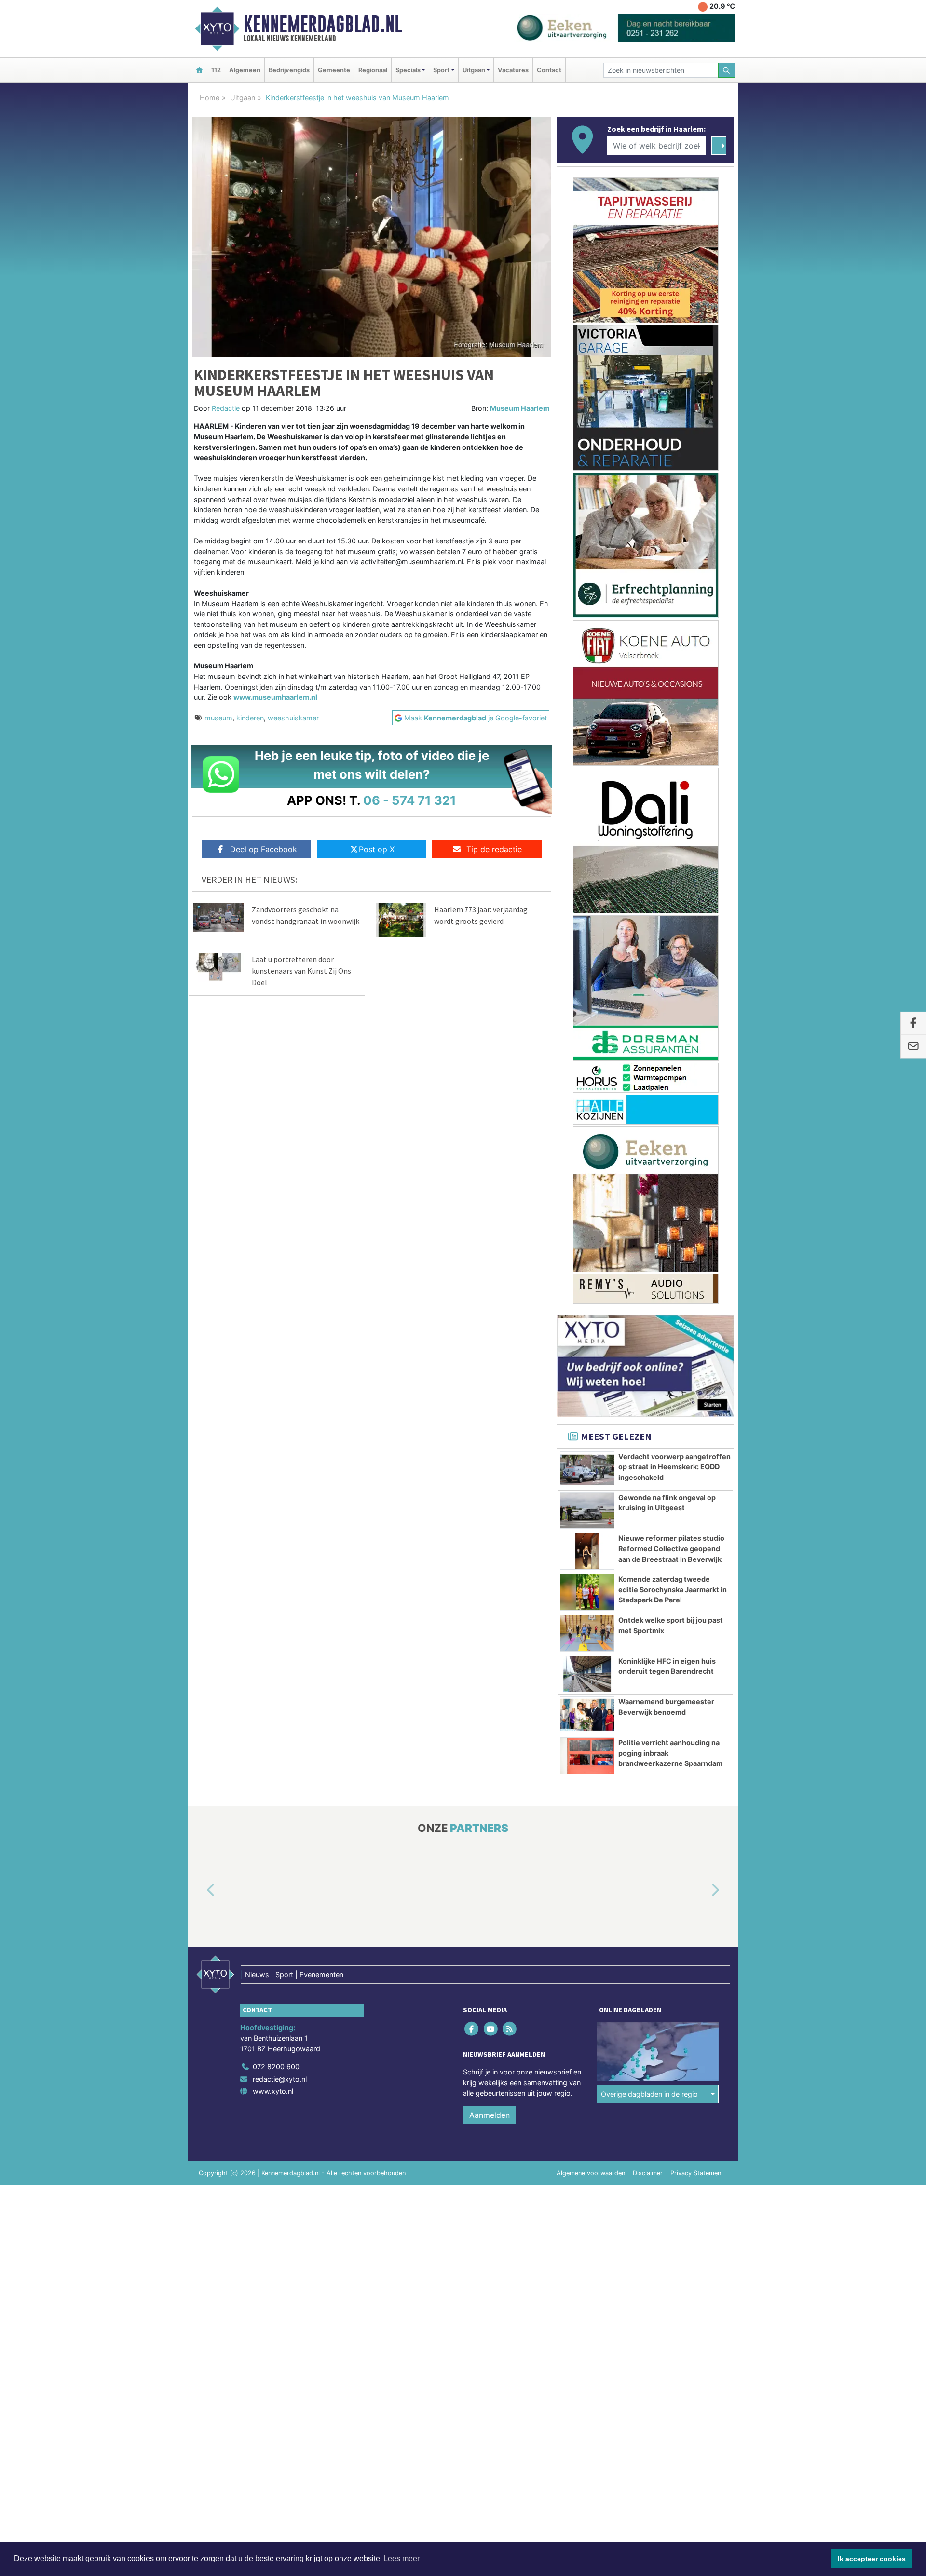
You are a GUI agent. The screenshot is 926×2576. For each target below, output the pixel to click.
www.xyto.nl (273, 2091)
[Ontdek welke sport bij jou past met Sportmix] (587, 1633)
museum (218, 718)
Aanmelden (490, 2115)
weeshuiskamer (293, 718)
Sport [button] (441, 70)
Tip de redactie (494, 849)
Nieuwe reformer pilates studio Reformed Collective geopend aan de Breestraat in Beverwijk (671, 1548)
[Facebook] (472, 2029)
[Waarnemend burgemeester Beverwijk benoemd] (587, 1715)
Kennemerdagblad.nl (323, 24)
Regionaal (373, 70)
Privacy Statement (697, 2173)
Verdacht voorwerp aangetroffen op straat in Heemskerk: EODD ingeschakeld (674, 1467)
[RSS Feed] (510, 2029)
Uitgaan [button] (474, 70)
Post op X (377, 849)
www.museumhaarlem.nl (275, 697)
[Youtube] (491, 2029)
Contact (549, 70)
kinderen (250, 718)
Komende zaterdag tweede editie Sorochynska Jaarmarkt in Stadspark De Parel (673, 1589)
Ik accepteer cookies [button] (872, 2559)
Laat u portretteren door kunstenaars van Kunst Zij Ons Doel (301, 971)
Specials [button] (408, 70)
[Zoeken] (727, 70)
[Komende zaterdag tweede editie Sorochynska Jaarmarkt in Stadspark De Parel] (587, 1592)
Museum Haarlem (520, 408)
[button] (200, 1891)
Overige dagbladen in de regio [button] (649, 2094)
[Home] (199, 70)
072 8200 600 (276, 2067)
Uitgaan (243, 98)
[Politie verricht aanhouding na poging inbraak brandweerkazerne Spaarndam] (587, 1756)
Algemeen (245, 70)
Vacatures (513, 70)
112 (216, 70)
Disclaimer (648, 2173)
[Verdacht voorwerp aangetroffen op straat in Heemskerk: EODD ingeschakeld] (587, 1470)
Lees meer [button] (402, 2558)
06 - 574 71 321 (410, 800)
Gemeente (334, 70)
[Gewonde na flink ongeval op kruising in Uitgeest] (587, 1511)
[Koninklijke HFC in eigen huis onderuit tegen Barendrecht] (587, 1674)
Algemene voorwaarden (591, 2173)
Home (210, 98)
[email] (913, 1047)
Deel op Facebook (264, 849)
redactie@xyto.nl (280, 2079)
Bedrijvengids (289, 70)
